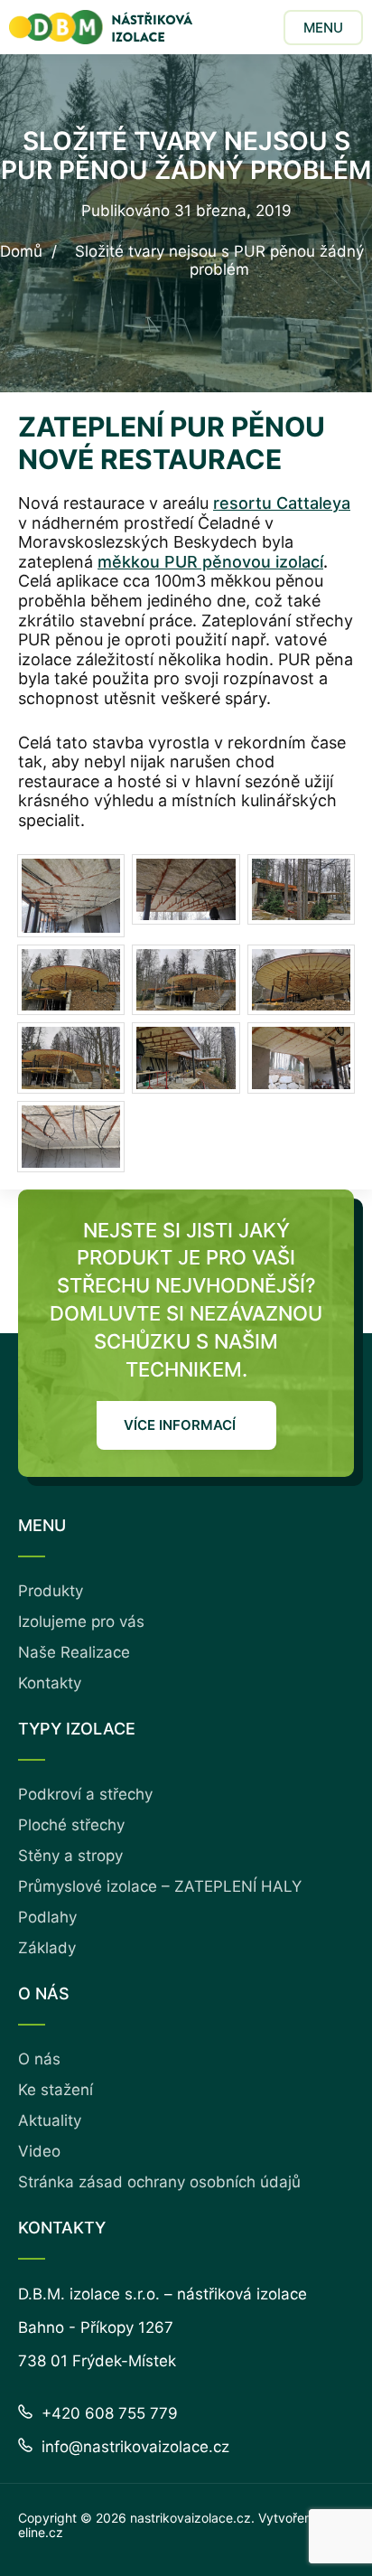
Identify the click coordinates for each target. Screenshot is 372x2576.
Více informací (180, 1425)
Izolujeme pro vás (81, 1622)
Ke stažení (56, 2090)
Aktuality (50, 2120)
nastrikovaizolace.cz (191, 2518)
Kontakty (50, 1683)
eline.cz (41, 2532)
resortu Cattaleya (282, 503)
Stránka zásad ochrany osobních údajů (159, 2182)
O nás (39, 2059)
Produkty (51, 1591)
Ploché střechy (71, 1825)
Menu (323, 28)
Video (39, 2151)
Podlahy (47, 1917)
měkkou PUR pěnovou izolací (210, 562)
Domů (21, 252)
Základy (47, 1948)
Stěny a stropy (70, 1856)
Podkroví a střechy (85, 1794)
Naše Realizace (74, 1652)
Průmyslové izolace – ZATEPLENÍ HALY (160, 1886)
